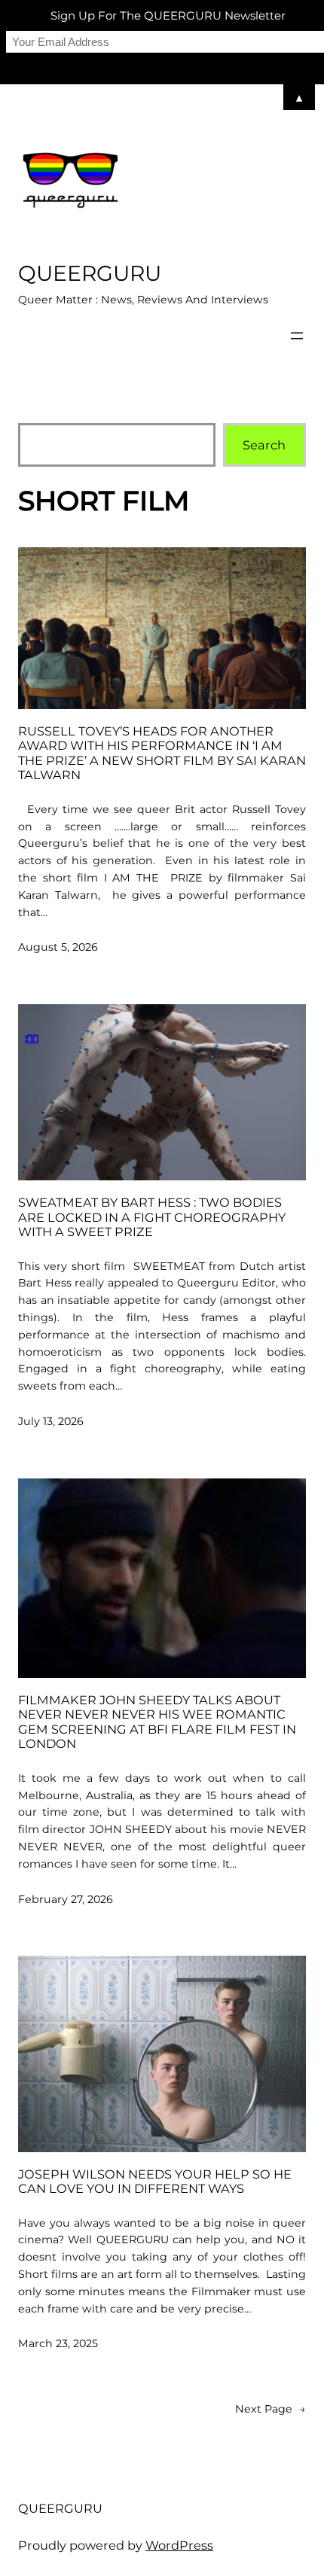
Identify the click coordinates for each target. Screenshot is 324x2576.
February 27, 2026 (66, 1899)
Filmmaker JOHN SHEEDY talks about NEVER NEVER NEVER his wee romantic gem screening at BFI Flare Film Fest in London (157, 1722)
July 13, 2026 (51, 1421)
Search (264, 445)
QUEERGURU (90, 273)
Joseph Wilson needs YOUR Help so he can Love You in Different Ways (155, 2182)
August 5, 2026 (58, 947)
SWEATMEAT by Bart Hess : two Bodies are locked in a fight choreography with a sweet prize (152, 1217)
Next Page (271, 2409)
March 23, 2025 (58, 2343)
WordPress (179, 2545)
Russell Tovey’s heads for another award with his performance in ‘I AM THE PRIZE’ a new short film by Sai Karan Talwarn (162, 754)
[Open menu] (297, 336)
